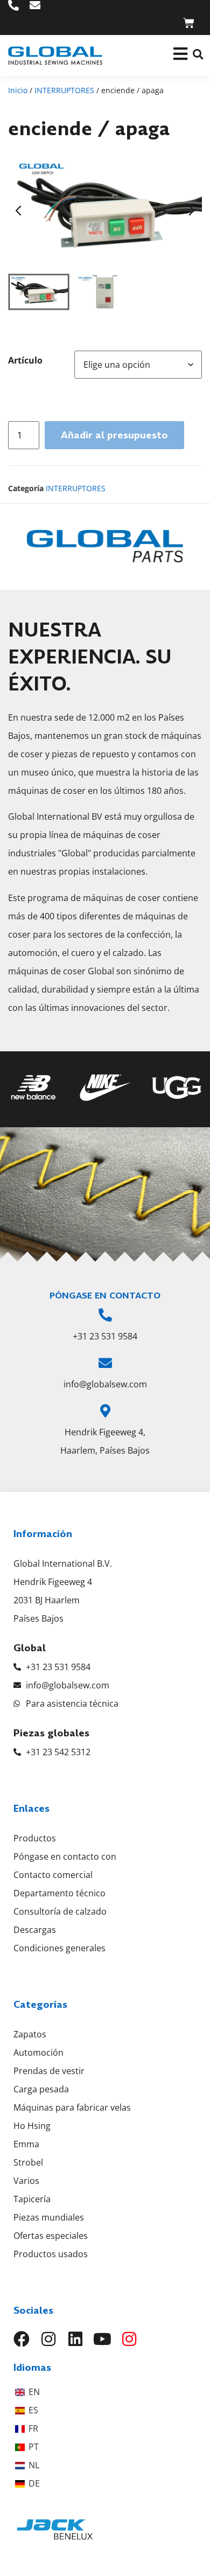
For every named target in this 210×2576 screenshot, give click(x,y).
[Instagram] (48, 2339)
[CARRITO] (189, 23)
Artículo (25, 360)
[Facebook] (22, 2339)
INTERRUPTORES (64, 90)
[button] (198, 54)
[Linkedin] (75, 2339)
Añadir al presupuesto (114, 435)
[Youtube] (102, 2339)
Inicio (18, 90)
